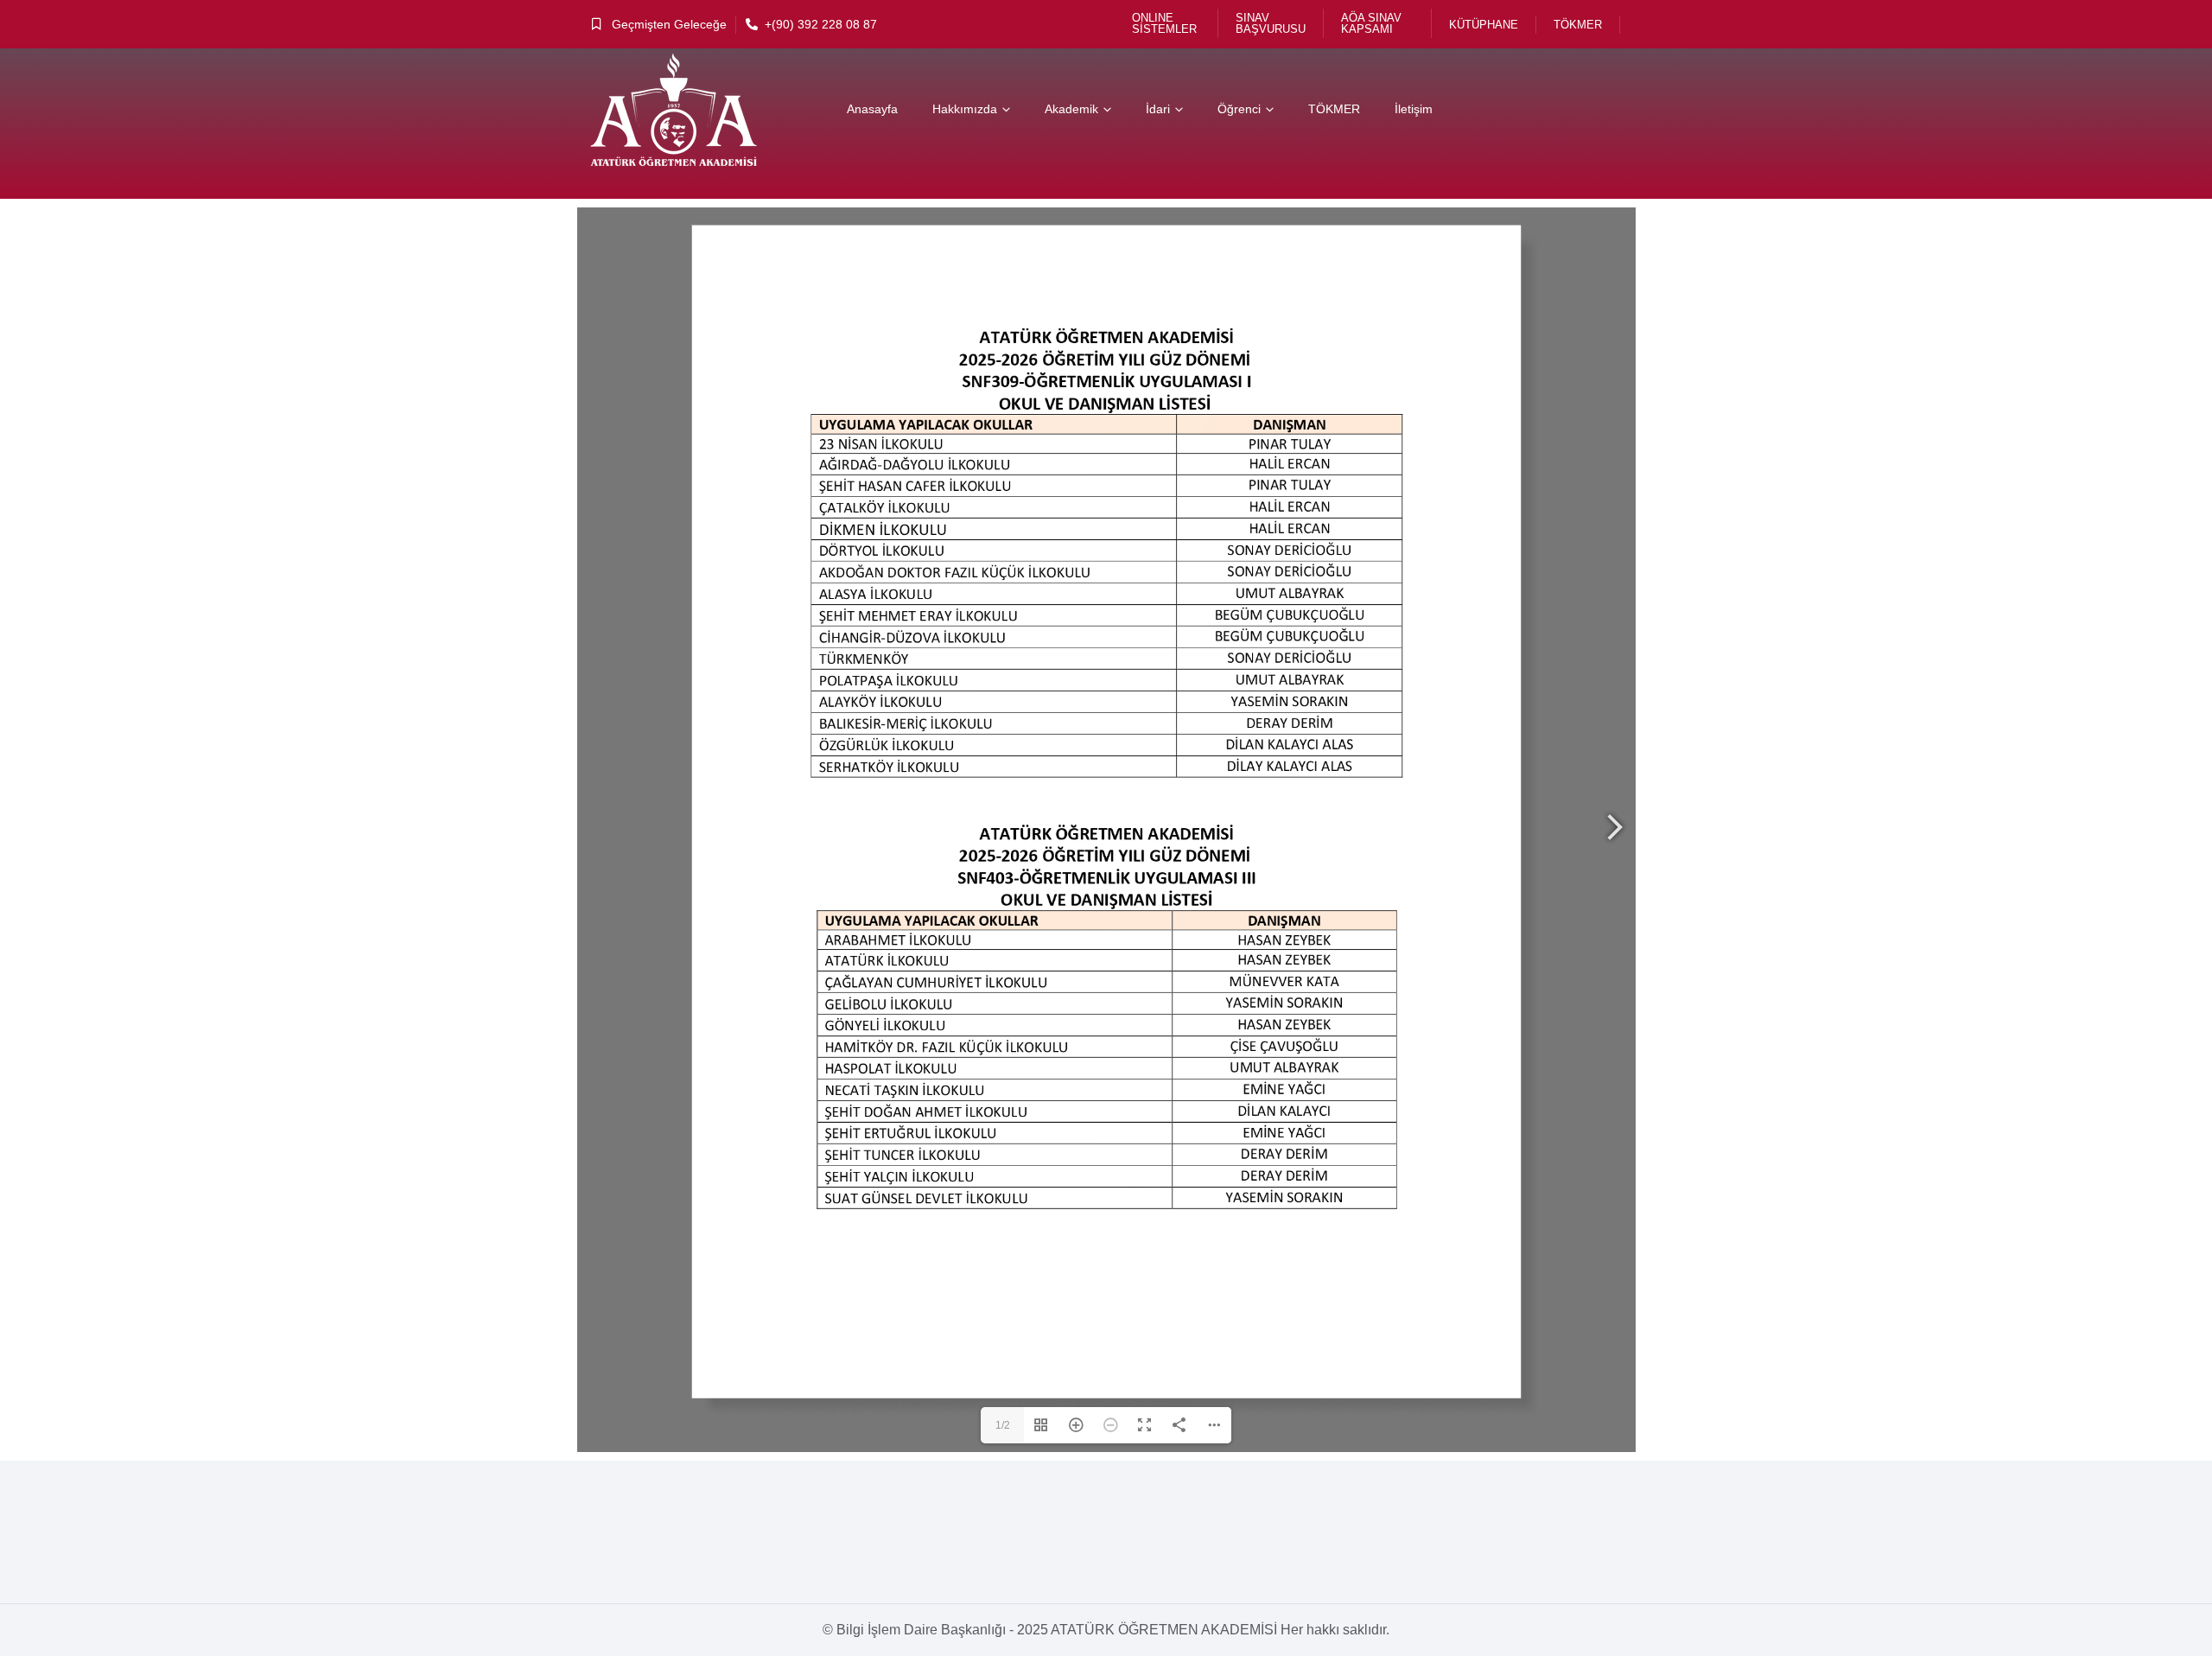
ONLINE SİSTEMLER (1164, 23)
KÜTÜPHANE (1484, 25)
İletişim (1414, 109)
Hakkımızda (965, 109)
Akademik (1071, 109)
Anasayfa (872, 109)
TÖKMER (1578, 25)
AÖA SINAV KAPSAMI (1371, 23)
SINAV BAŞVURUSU (1271, 23)
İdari (1158, 109)
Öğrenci (1239, 109)
